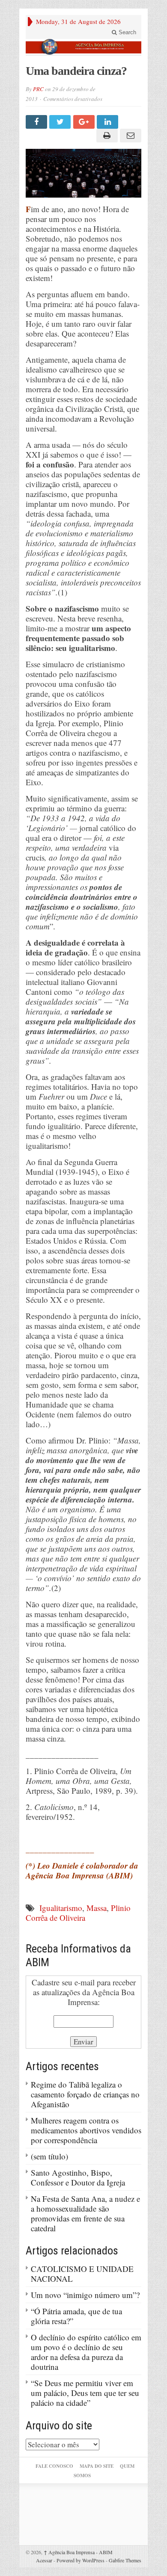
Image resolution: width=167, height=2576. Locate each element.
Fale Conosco (54, 2466)
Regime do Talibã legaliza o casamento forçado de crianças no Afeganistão (85, 2094)
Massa (97, 1908)
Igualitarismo (61, 1908)
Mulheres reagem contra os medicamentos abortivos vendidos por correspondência (86, 2130)
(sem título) (49, 2156)
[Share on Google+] (85, 122)
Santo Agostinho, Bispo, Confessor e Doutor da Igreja (78, 2177)
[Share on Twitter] (61, 122)
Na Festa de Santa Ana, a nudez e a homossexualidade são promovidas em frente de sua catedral (85, 2213)
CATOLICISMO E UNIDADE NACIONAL (82, 2274)
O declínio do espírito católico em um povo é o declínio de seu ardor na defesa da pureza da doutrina (86, 2352)
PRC (38, 89)
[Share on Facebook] (37, 122)
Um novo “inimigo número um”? (85, 2295)
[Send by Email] (130, 136)
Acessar (44, 2560)
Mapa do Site (97, 2466)
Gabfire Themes (125, 2560)
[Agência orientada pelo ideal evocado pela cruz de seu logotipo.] (83, 47)
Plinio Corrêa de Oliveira (78, 1913)
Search (127, 32)
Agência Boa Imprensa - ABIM (78, 2552)
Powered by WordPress (81, 2560)
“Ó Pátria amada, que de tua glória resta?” (76, 2316)
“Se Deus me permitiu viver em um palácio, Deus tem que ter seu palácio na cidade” (85, 2393)
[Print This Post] (106, 136)
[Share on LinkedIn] (109, 122)
